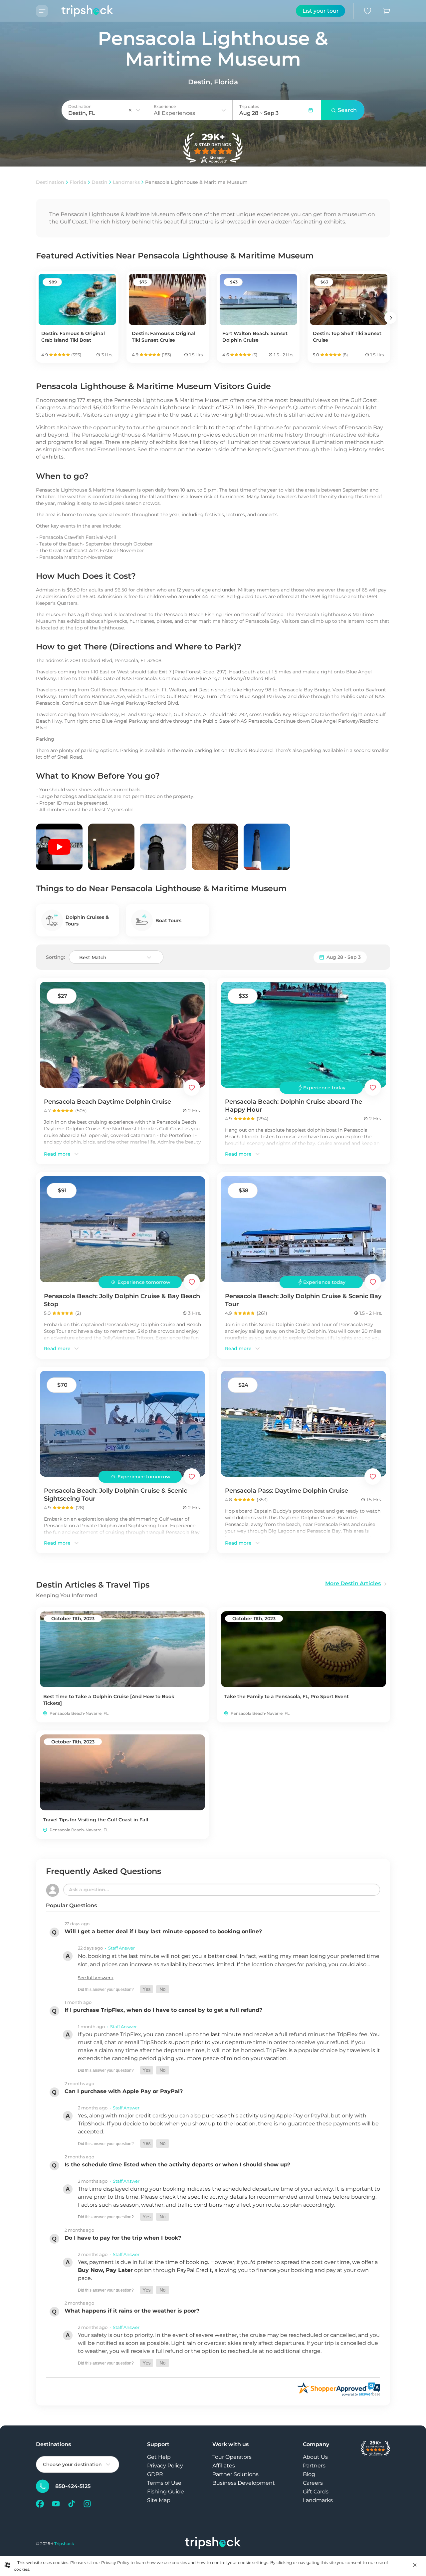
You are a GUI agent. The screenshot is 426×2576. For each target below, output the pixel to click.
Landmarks (126, 182)
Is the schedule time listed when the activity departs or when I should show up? (177, 2165)
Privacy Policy (165, 2466)
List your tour (321, 11)
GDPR (155, 2474)
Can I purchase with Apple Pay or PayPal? (124, 2091)
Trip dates (249, 106)
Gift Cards (316, 2492)
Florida (78, 182)
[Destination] (138, 110)
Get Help (159, 2457)
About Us (315, 2457)
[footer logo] (213, 2544)
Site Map (159, 2500)
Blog (309, 2474)
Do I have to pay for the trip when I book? (123, 2238)
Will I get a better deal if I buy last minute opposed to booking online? (163, 1931)
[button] (147, 1989)
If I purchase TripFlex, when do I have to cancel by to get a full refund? (163, 2010)
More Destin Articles (353, 1583)
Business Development (244, 2483)
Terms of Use (164, 2483)
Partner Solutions (235, 2474)
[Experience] (224, 110)
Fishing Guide (166, 2492)
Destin (100, 182)
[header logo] (81, 11)
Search (347, 110)
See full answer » (96, 1978)
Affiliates (224, 2466)
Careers (313, 2483)
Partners (314, 2466)
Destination (50, 182)
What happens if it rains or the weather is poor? (132, 2311)
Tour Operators (232, 2457)
